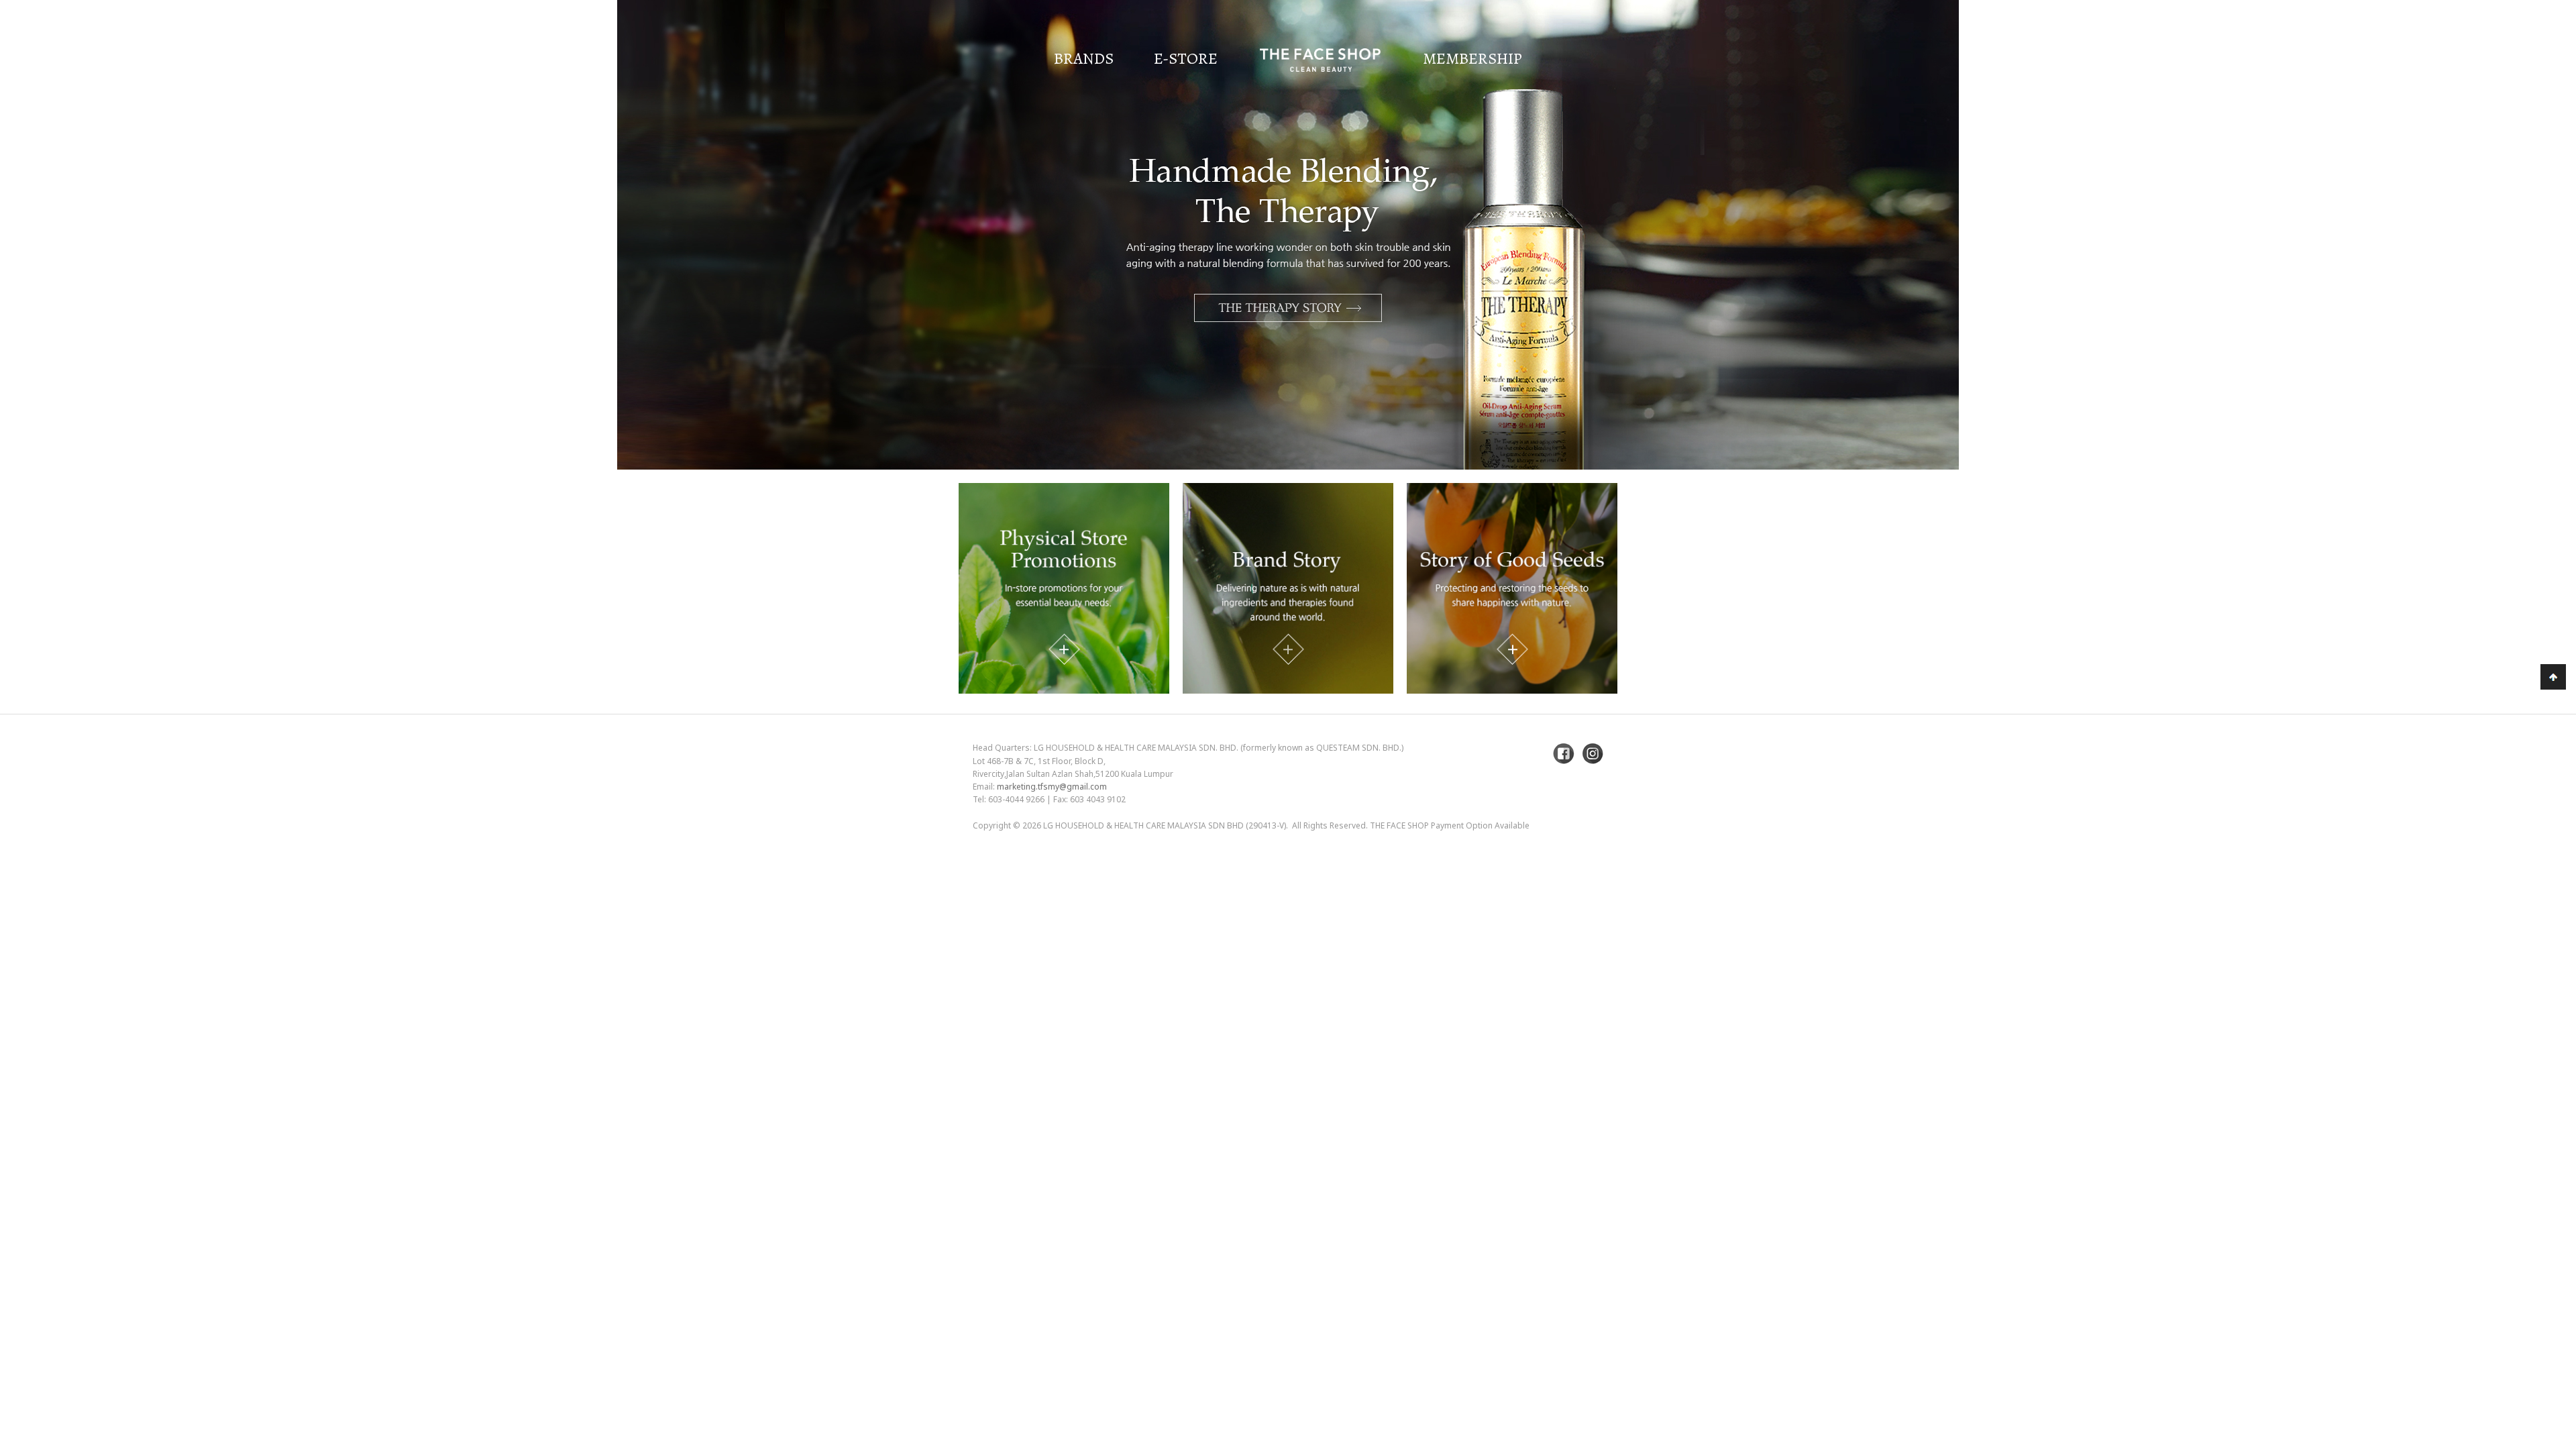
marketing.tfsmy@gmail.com (1052, 787)
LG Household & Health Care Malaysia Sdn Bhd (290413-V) (1165, 825)
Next (2532, 270)
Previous (44, 270)
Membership (1472, 58)
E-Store (1186, 58)
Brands (1084, 58)
